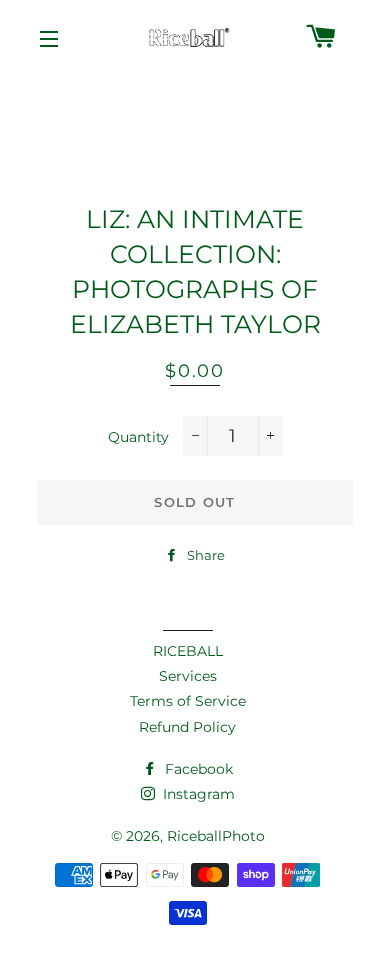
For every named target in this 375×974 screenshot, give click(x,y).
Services (188, 676)
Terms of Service (188, 701)
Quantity (138, 437)
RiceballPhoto (216, 836)
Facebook (197, 769)
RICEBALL (188, 651)
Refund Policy (187, 727)
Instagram (197, 794)
